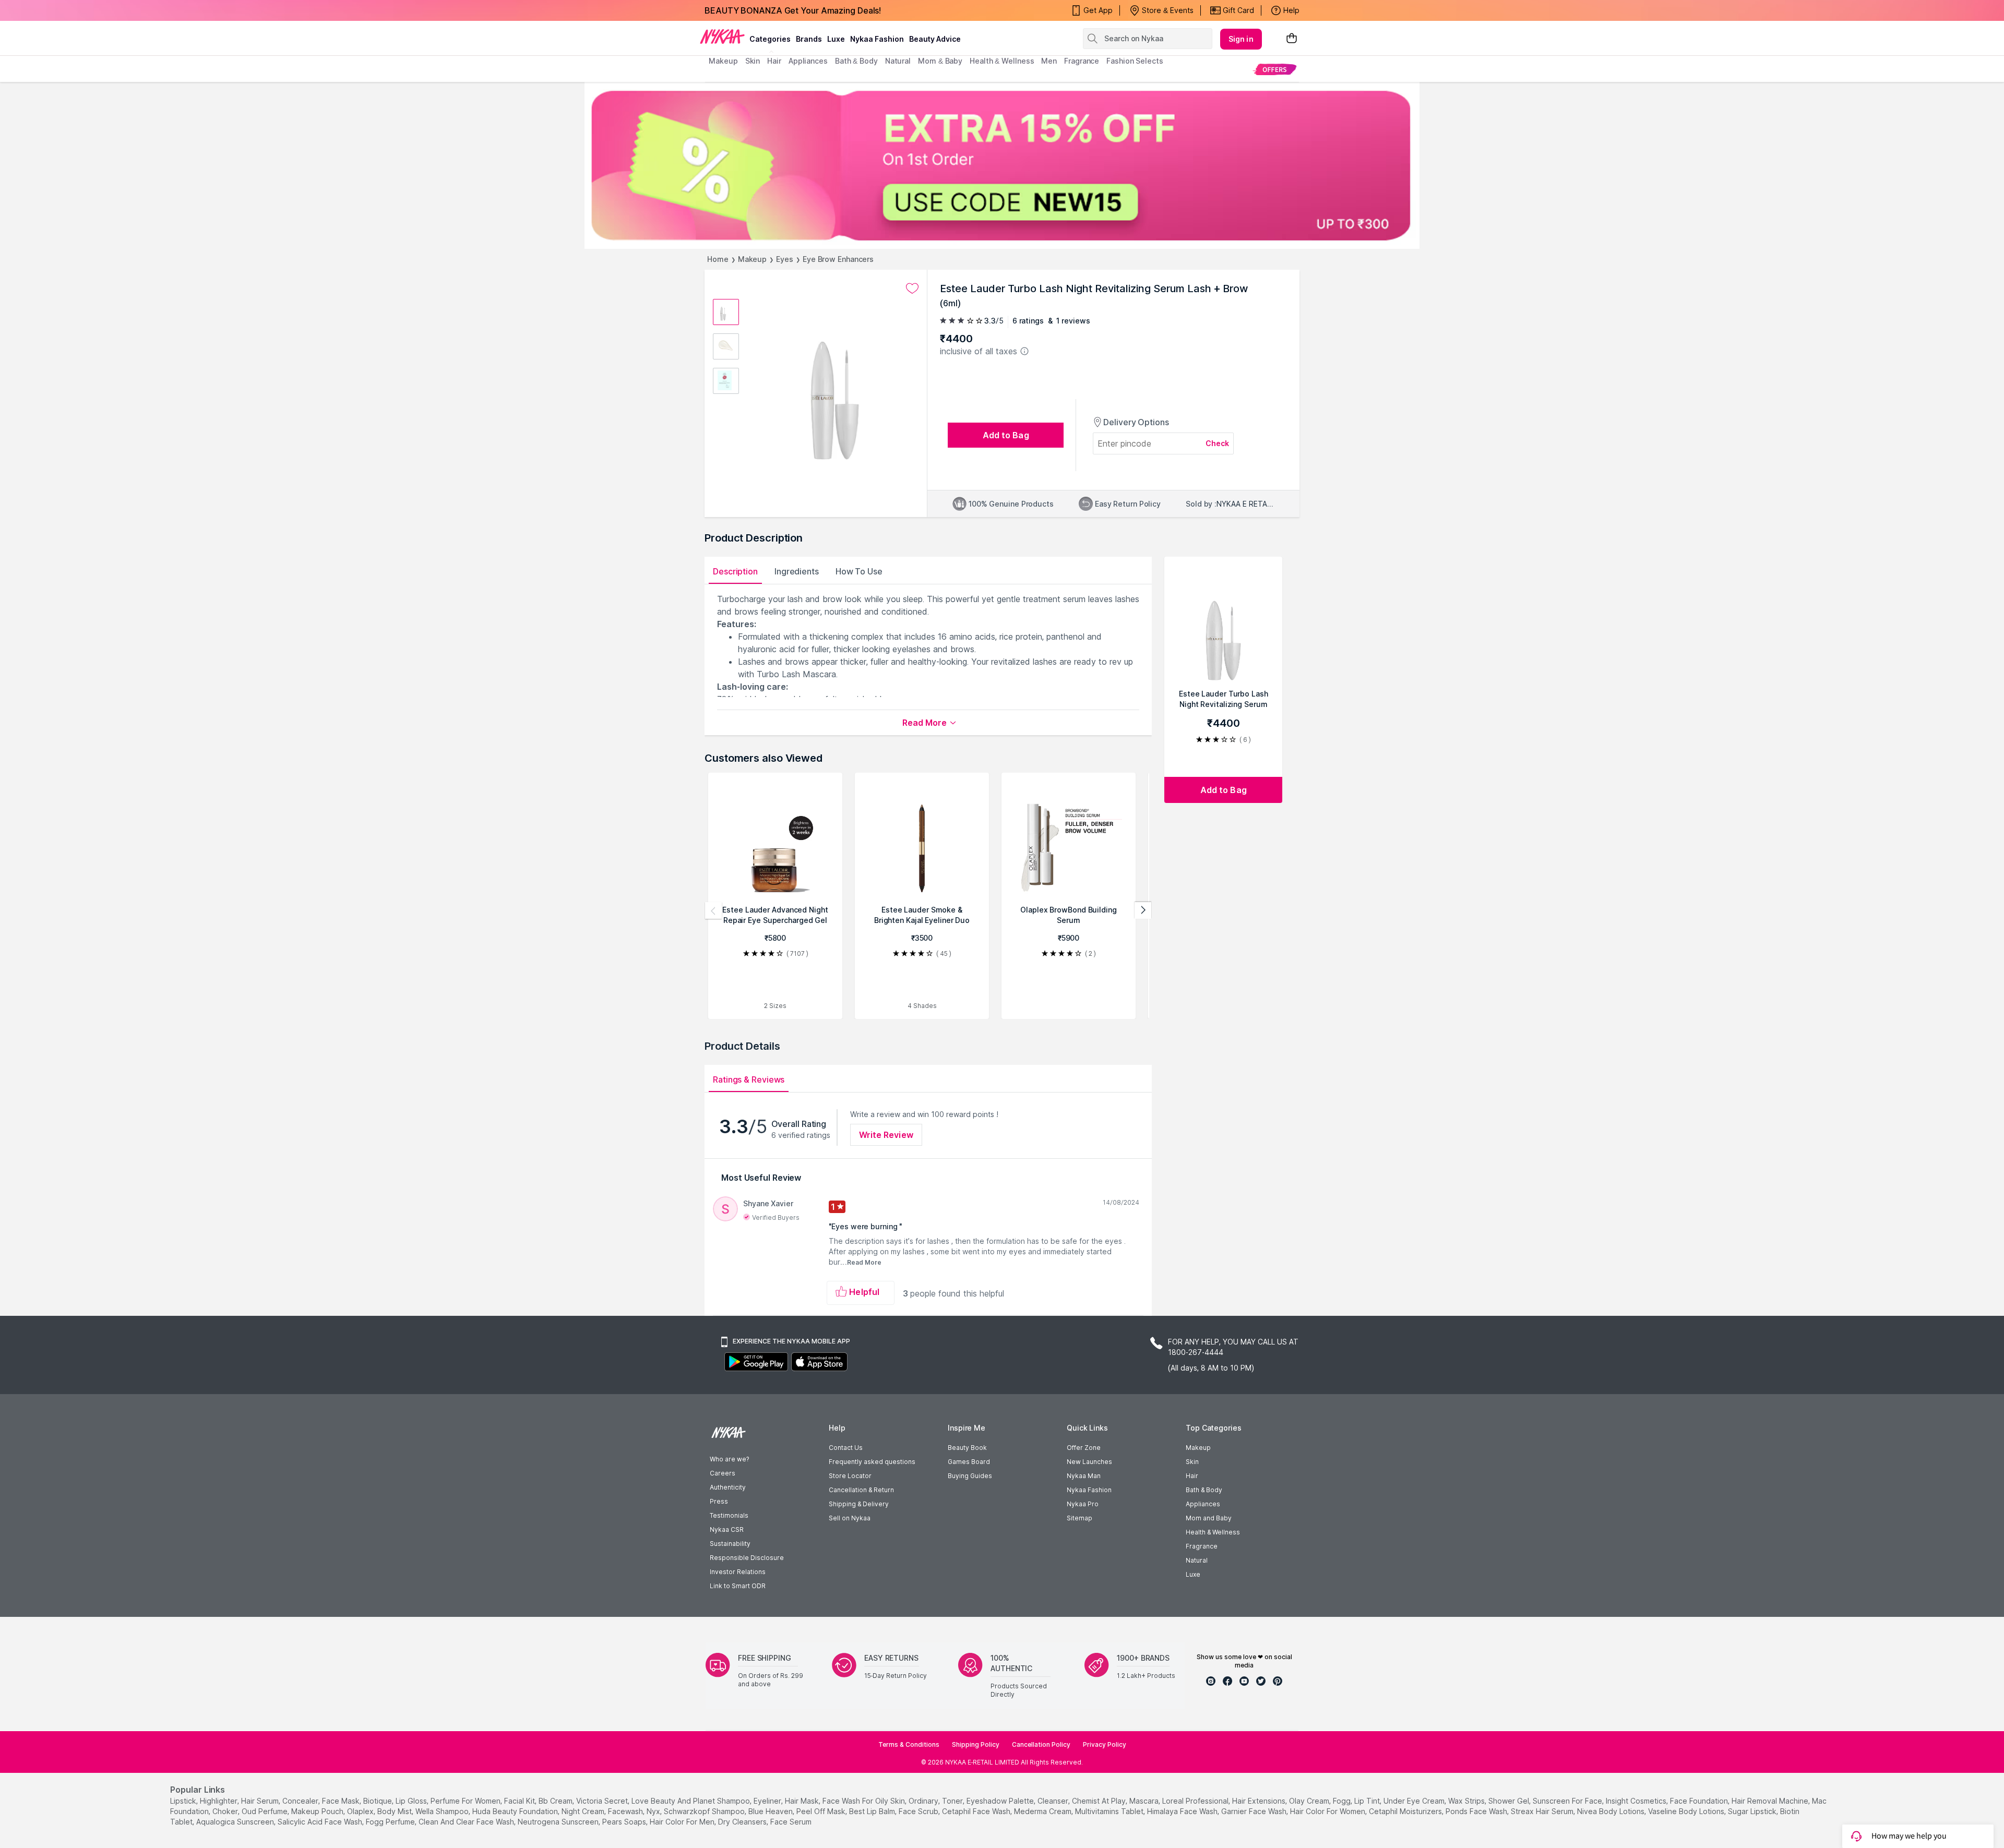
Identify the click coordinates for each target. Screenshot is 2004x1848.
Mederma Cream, (1043, 1811)
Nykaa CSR (727, 1529)
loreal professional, (1196, 1801)
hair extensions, (1260, 1801)
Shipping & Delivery (859, 1504)
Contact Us (846, 1448)
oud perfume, (265, 1811)
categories (770, 39)
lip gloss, (412, 1801)
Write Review (886, 1135)
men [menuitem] (1049, 61)
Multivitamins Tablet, (1110, 1811)
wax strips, (1467, 1801)
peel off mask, (822, 1811)
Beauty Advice (935, 39)
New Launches (1089, 1462)
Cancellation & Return (861, 1490)
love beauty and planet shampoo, (691, 1801)
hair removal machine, (1771, 1801)
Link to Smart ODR (738, 1586)
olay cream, (1310, 1801)
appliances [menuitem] (808, 61)
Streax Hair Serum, (1543, 1811)
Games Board (969, 1462)
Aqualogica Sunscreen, (236, 1822)
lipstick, (184, 1801)
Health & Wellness (1213, 1532)
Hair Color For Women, (1328, 1811)
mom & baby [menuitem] (940, 61)
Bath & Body (1204, 1490)
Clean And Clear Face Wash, (467, 1822)
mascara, (1145, 1801)
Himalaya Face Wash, (1183, 1811)
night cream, (584, 1811)
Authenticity (728, 1487)
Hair (1192, 1476)
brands (809, 39)
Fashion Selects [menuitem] (1135, 61)
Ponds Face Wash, (1477, 1811)
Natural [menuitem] (898, 61)
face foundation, (1700, 1801)
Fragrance (1202, 1546)
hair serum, (261, 1801)
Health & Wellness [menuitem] (1002, 61)
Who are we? (729, 1459)
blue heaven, (771, 1811)
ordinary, (924, 1801)
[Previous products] (713, 910)
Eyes (785, 259)
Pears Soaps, (625, 1822)
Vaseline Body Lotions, (1687, 1811)
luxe (836, 39)
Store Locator (850, 1476)
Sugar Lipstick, (1753, 1811)
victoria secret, (603, 1801)
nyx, (654, 1811)
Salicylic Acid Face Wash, (321, 1822)
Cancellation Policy (1041, 1744)
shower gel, (1510, 1801)
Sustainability (730, 1544)
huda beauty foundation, (516, 1811)
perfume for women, (466, 1801)
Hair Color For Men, (683, 1822)
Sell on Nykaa (850, 1518)
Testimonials (729, 1515)
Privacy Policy (1105, 1744)
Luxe (1193, 1574)
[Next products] (1143, 910)
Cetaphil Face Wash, (977, 1811)
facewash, (626, 1811)
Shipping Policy (976, 1744)
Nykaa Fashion (877, 39)
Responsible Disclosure (747, 1558)
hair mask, (803, 1801)
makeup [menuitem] (723, 61)
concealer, (301, 1801)
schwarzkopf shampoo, (705, 1811)
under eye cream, (1415, 1801)
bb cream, (556, 1801)
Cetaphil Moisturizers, (1406, 1811)
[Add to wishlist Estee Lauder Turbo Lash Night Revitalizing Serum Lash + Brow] (912, 289)
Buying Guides (970, 1476)
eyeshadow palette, (1001, 1801)
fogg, (1343, 1801)
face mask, (342, 1801)
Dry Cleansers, (743, 1822)
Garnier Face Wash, (1255, 1811)
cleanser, (1054, 1801)
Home (718, 259)
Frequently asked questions (872, 1462)
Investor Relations (738, 1572)
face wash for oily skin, (864, 1801)
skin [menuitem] (753, 61)
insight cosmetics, (1637, 1801)
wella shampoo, (443, 1811)
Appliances (1203, 1504)
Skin (1192, 1462)
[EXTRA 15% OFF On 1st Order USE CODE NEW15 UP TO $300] (1002, 165)
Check (1218, 443)
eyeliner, (768, 1801)
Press (719, 1501)
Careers (723, 1473)
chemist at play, (1100, 1801)
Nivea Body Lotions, (1612, 1811)
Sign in (1241, 39)
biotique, (378, 1801)
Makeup (752, 259)
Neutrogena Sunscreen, (559, 1822)
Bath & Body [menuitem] (856, 61)
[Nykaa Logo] (722, 36)
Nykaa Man (1084, 1476)
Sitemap (1079, 1518)
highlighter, (219, 1801)
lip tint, (1368, 1801)
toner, (953, 1801)
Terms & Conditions (909, 1744)
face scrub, (919, 1811)
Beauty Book (967, 1448)
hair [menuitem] (774, 61)
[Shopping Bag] (1292, 39)
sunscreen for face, (1568, 1801)
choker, (226, 1811)
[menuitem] (1275, 69)
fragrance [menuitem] (1082, 61)
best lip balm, (873, 1811)
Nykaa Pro (1083, 1504)
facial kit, (520, 1801)
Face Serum (791, 1822)
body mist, (395, 1811)
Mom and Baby (1209, 1518)
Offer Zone (1084, 1448)
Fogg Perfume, (391, 1822)
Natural (1197, 1560)
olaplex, (361, 1811)
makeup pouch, (318, 1811)
